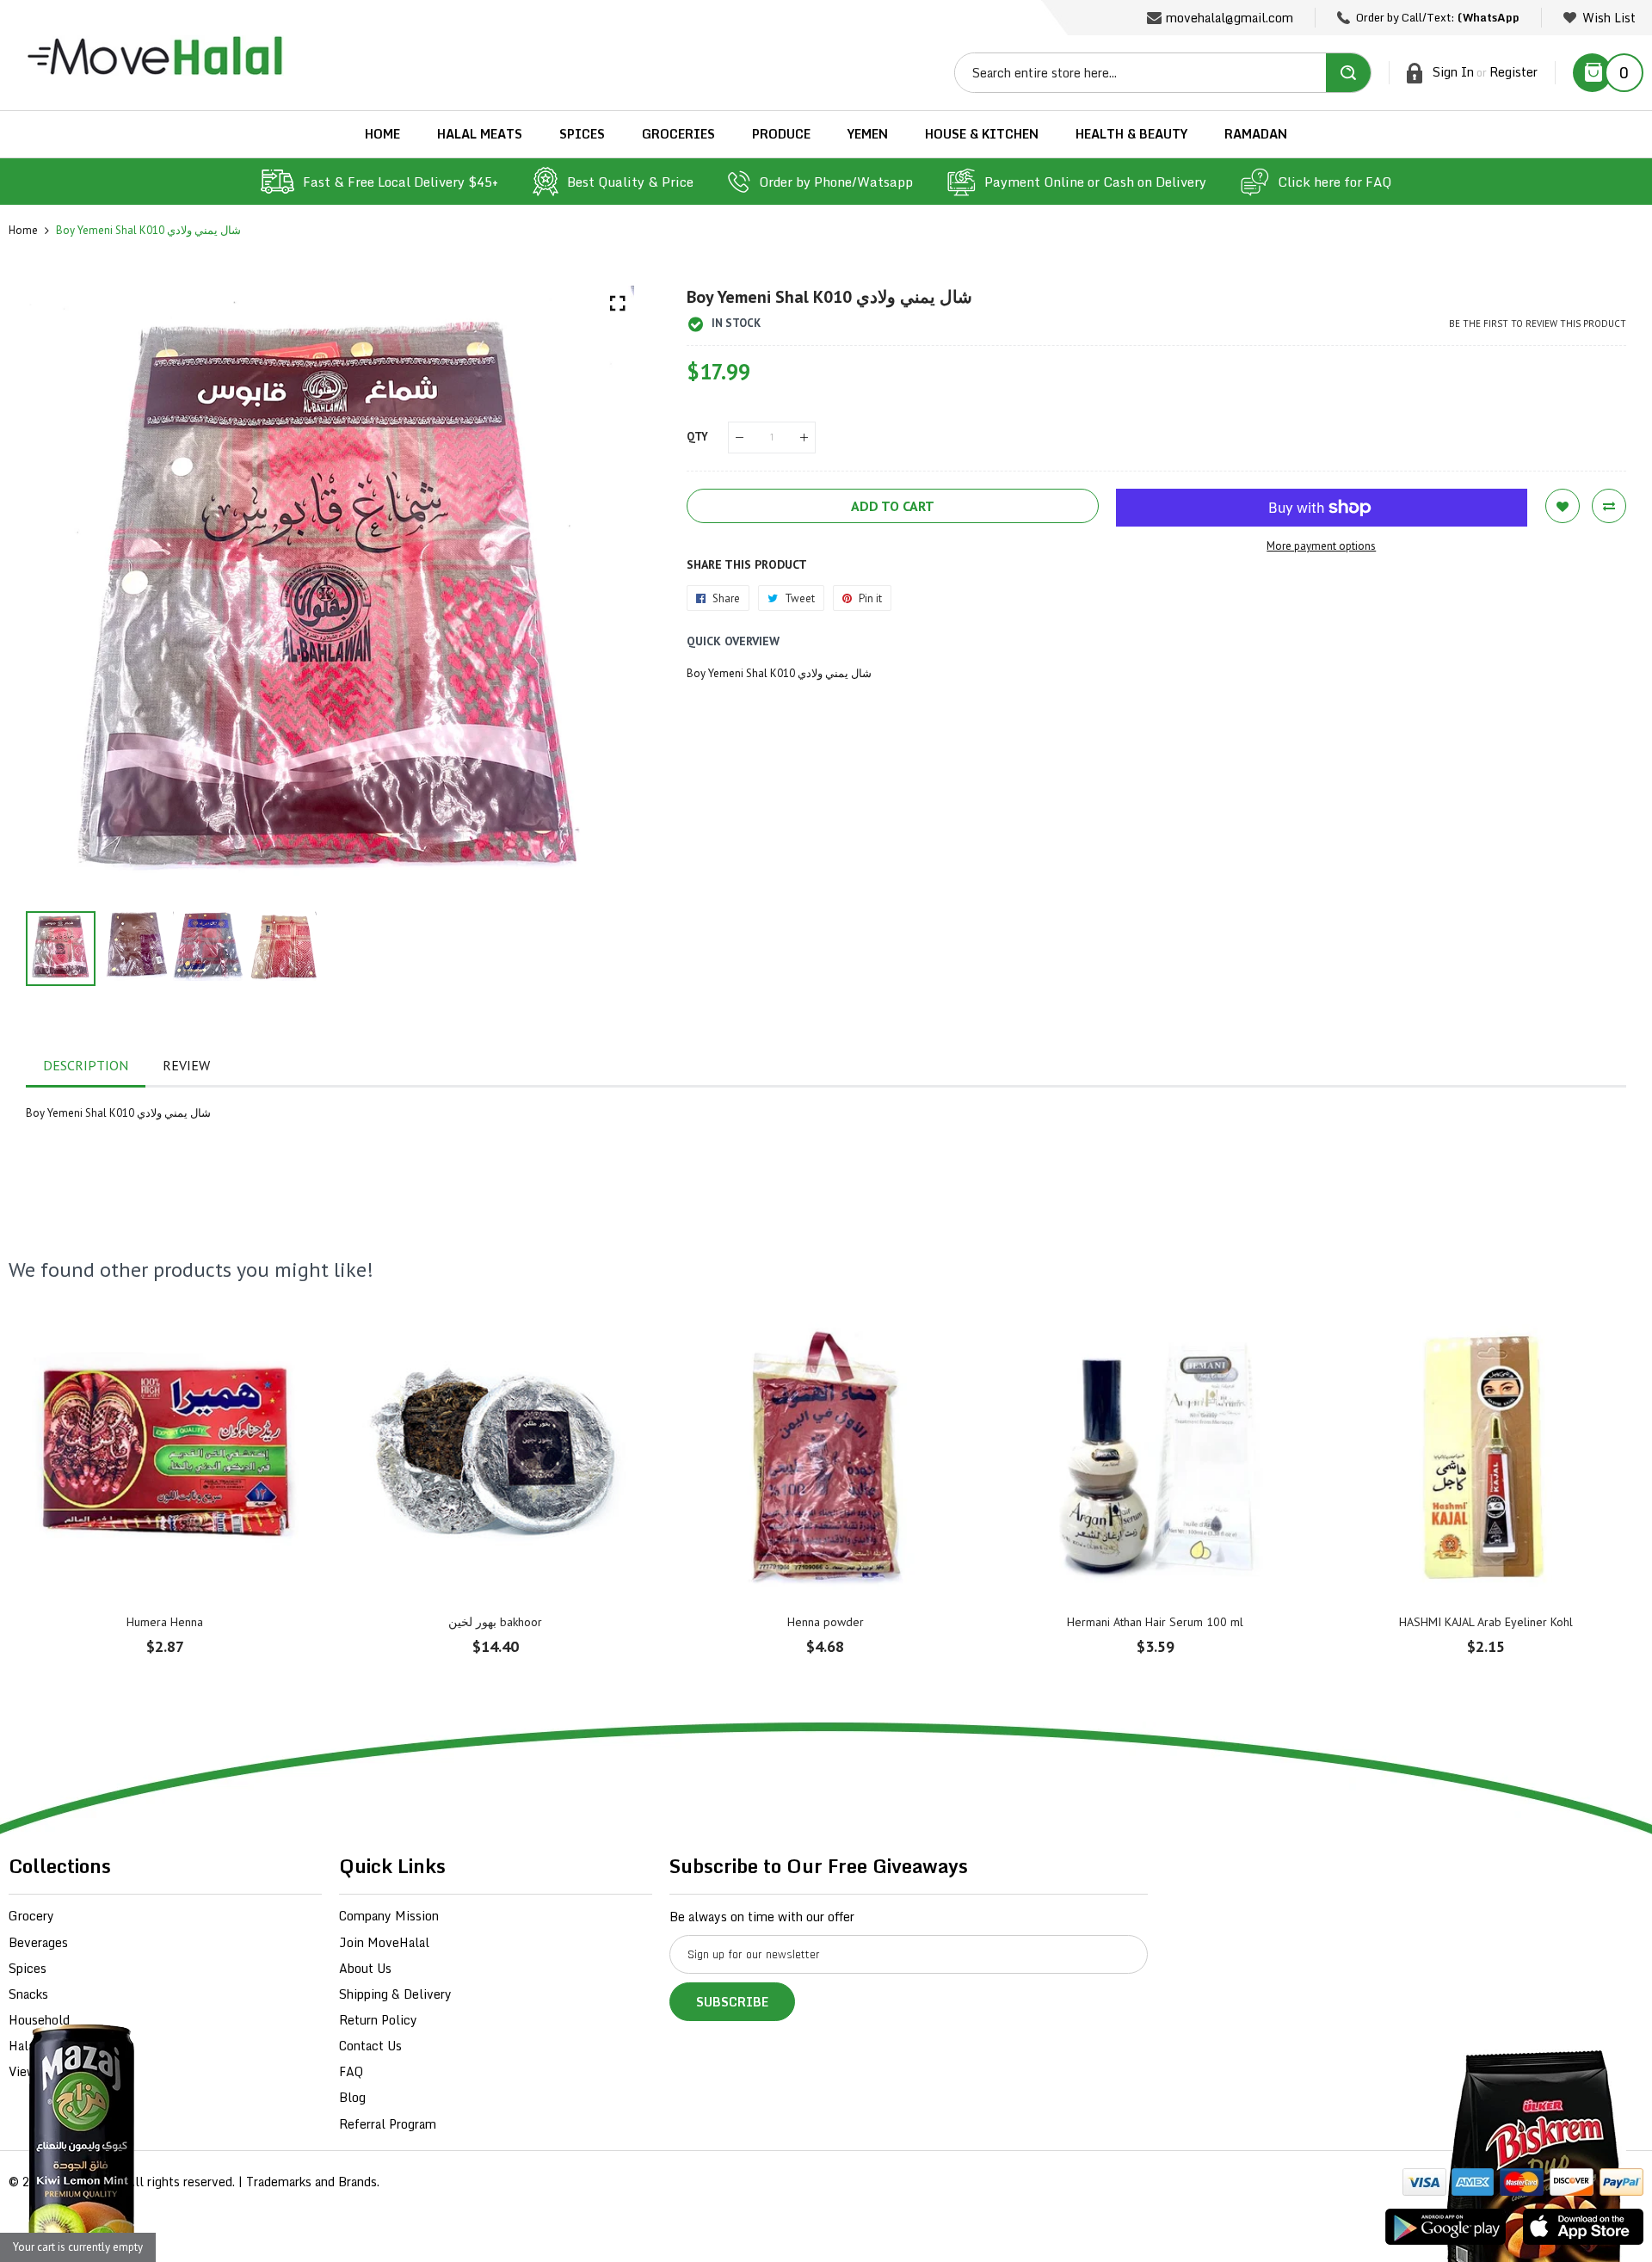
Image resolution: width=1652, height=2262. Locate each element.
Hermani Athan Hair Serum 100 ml (1155, 1622)
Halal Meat (40, 2046)
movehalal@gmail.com (1230, 18)
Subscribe (732, 2002)
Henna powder (826, 1622)
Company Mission (389, 1916)
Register (1513, 72)
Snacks (28, 1994)
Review (186, 1065)
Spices (28, 1968)
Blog (352, 2097)
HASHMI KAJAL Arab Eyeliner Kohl (1486, 1622)
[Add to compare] (1609, 506)
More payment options (1321, 546)
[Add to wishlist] (1563, 506)
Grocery (31, 1916)
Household (39, 2020)
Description (86, 1065)
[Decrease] (740, 438)
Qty (697, 437)
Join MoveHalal (384, 1942)
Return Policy (378, 2020)
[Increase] (804, 438)
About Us (365, 1968)
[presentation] (60, 590)
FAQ (351, 2071)
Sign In (1453, 72)
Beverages (38, 1942)
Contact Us (370, 2046)
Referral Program (388, 2124)
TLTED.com (90, 2182)
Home (23, 230)
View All (33, 2071)
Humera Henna (165, 1622)
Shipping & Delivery (395, 1994)
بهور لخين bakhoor (495, 1622)
